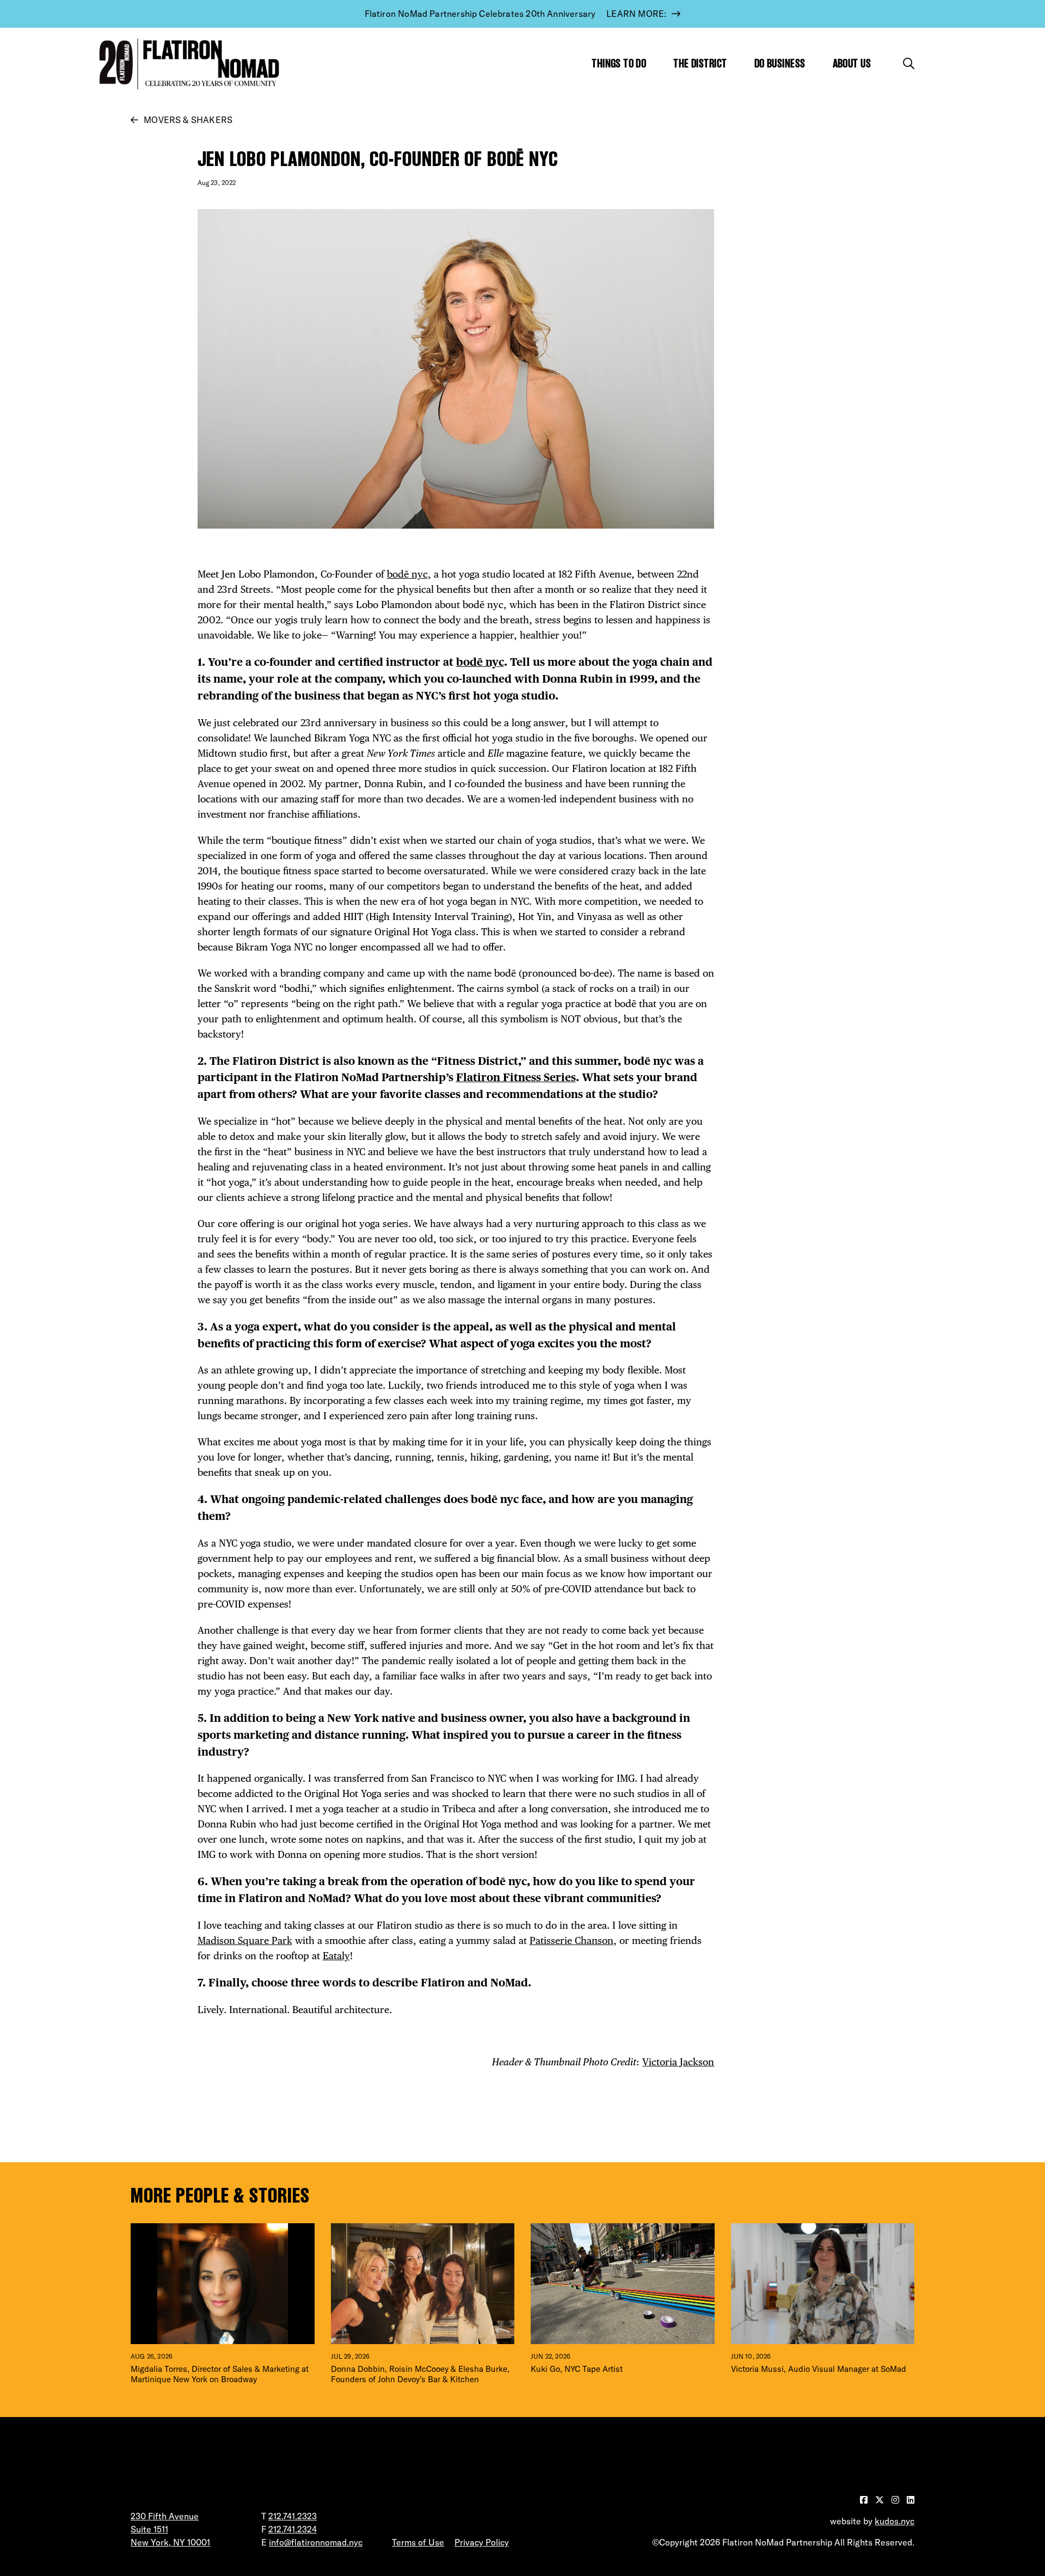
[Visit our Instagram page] (896, 2500)
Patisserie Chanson (571, 1940)
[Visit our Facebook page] (865, 2500)
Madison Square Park (245, 1940)
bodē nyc (407, 574)
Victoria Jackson (678, 2062)
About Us (852, 63)
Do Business (780, 63)
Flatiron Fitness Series (516, 1077)
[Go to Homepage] (187, 64)
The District (700, 63)
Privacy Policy (482, 2542)
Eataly (336, 1956)
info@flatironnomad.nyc (316, 2542)
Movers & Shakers (188, 120)
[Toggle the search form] (909, 63)
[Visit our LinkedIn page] (911, 2500)
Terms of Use (418, 2542)
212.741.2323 (293, 2516)
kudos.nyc (895, 2521)
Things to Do (619, 63)
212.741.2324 (293, 2529)
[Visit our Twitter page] (881, 2500)
